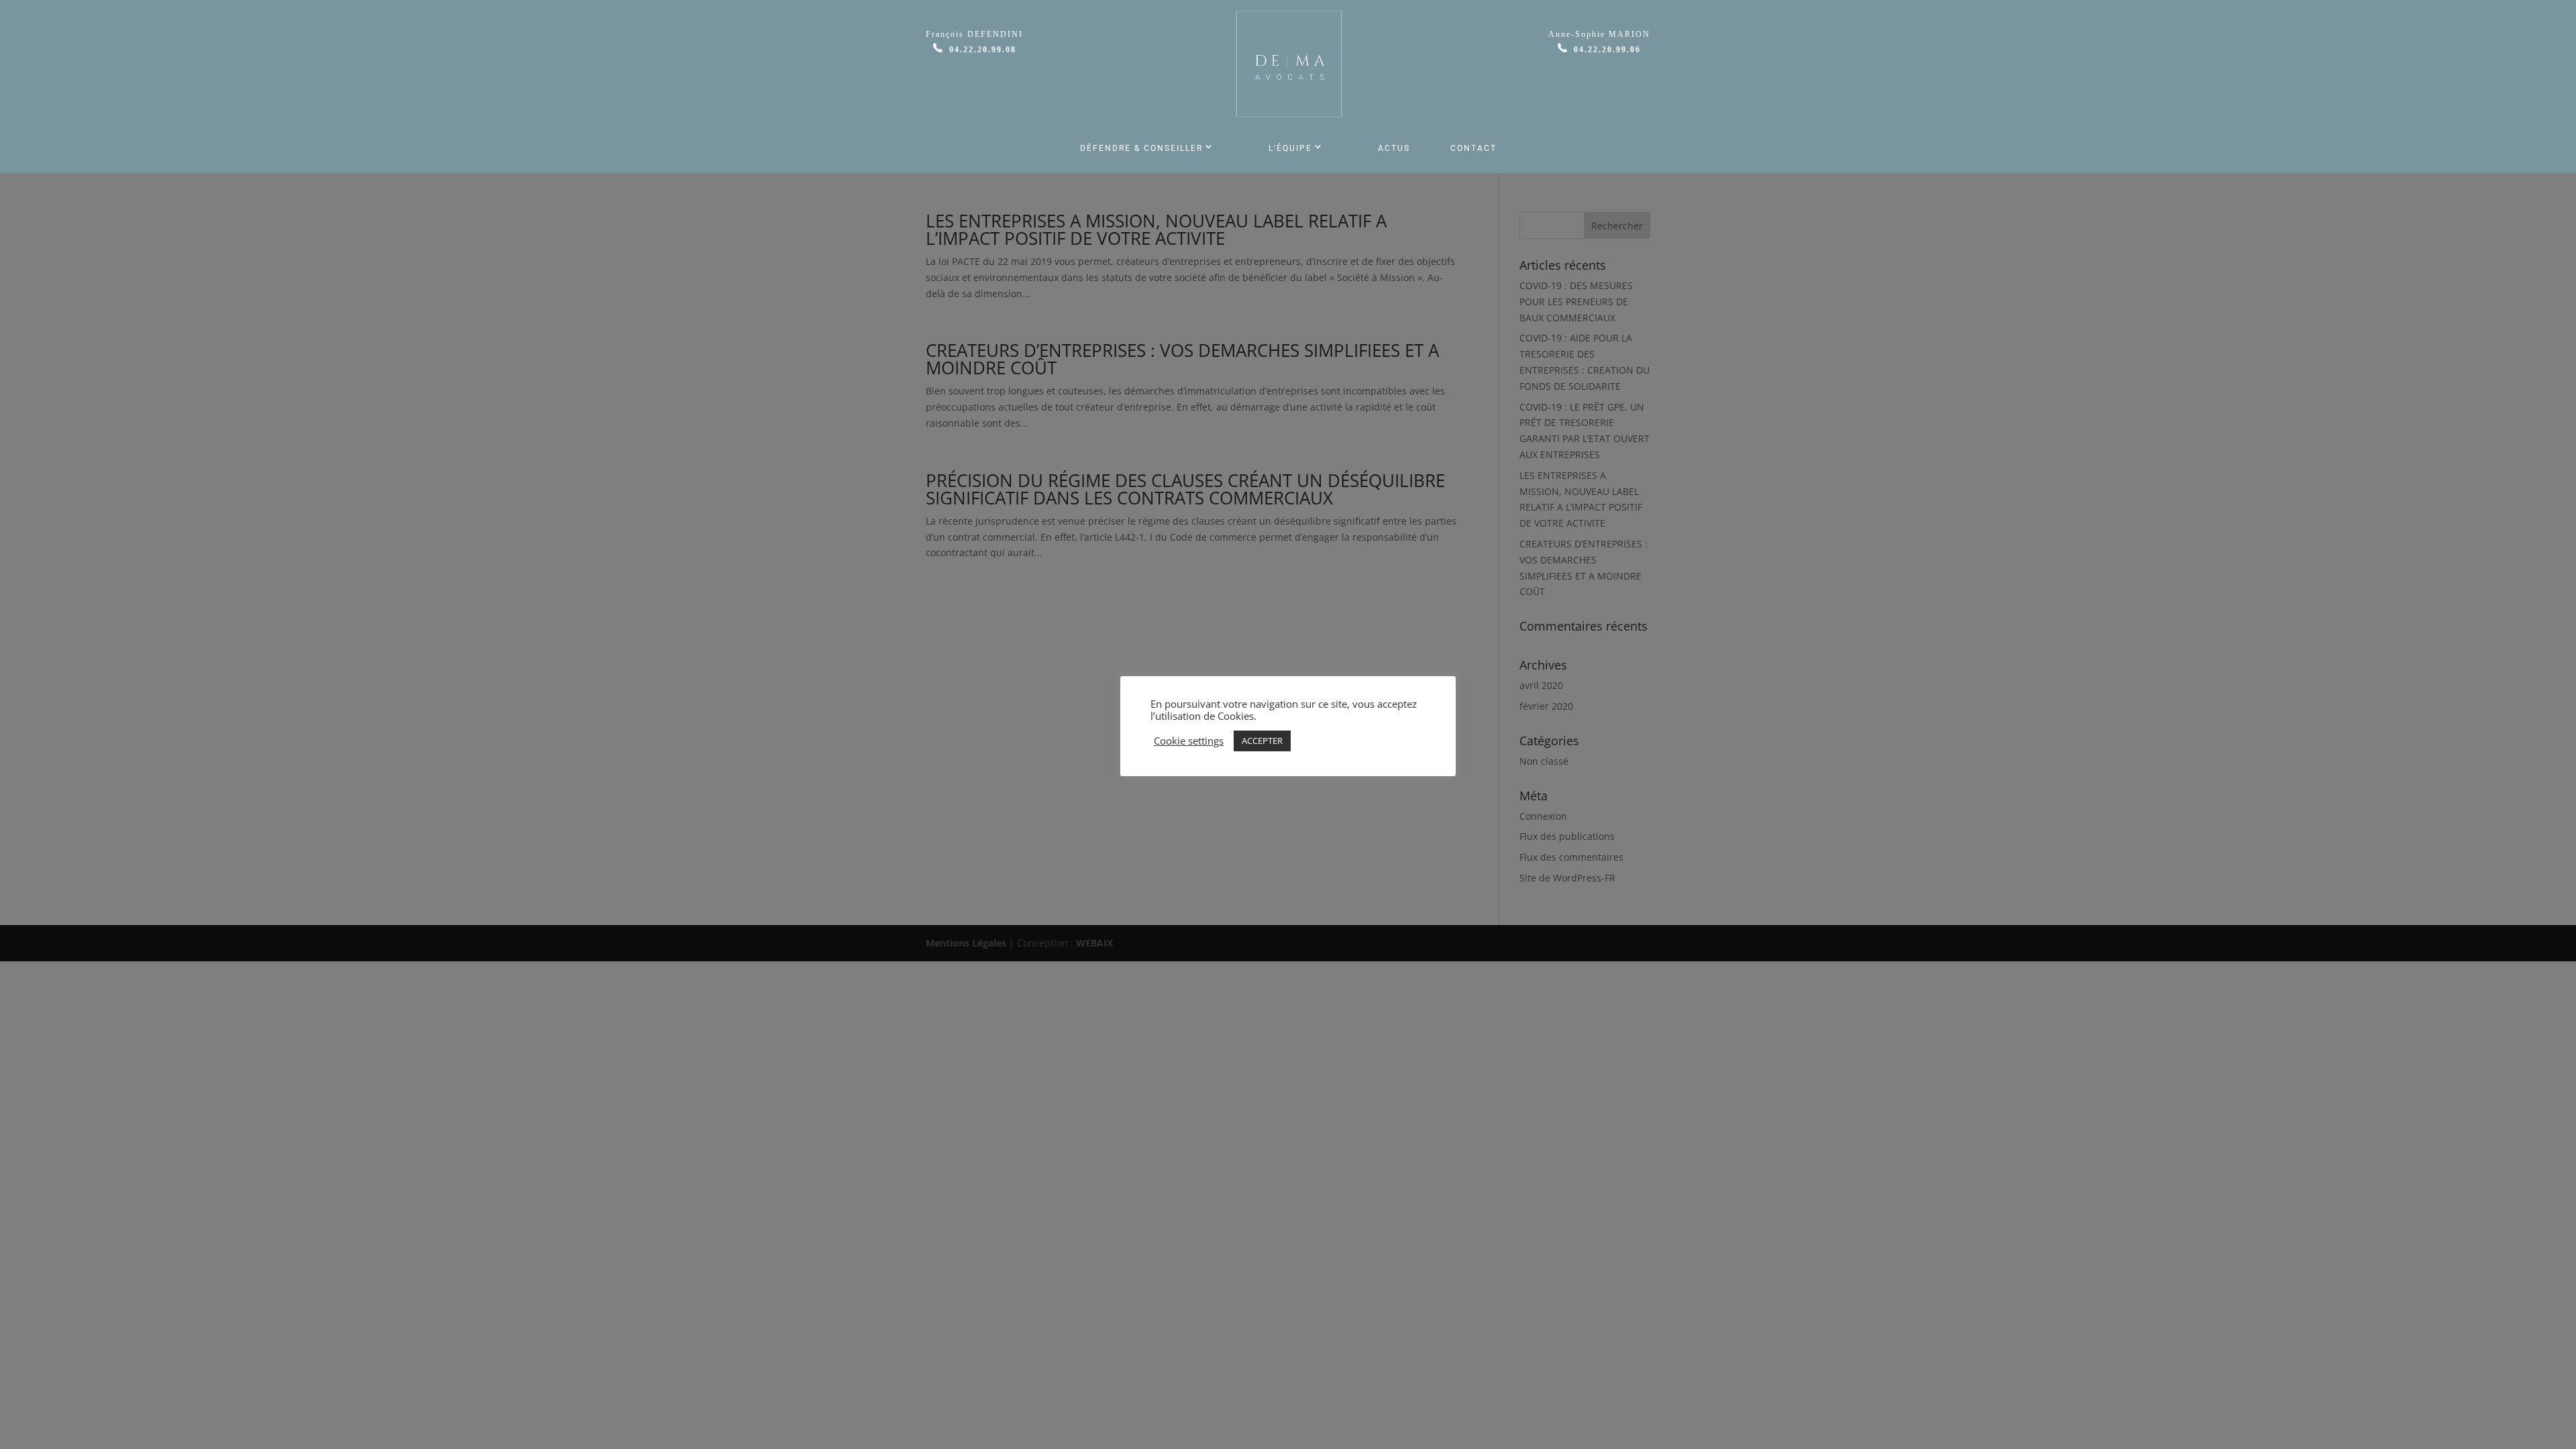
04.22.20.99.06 (1607, 50)
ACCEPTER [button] (1262, 741)
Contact (1473, 148)
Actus (1394, 148)
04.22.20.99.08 (983, 50)
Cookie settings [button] (1189, 741)
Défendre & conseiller (1141, 148)
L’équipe (1290, 148)
